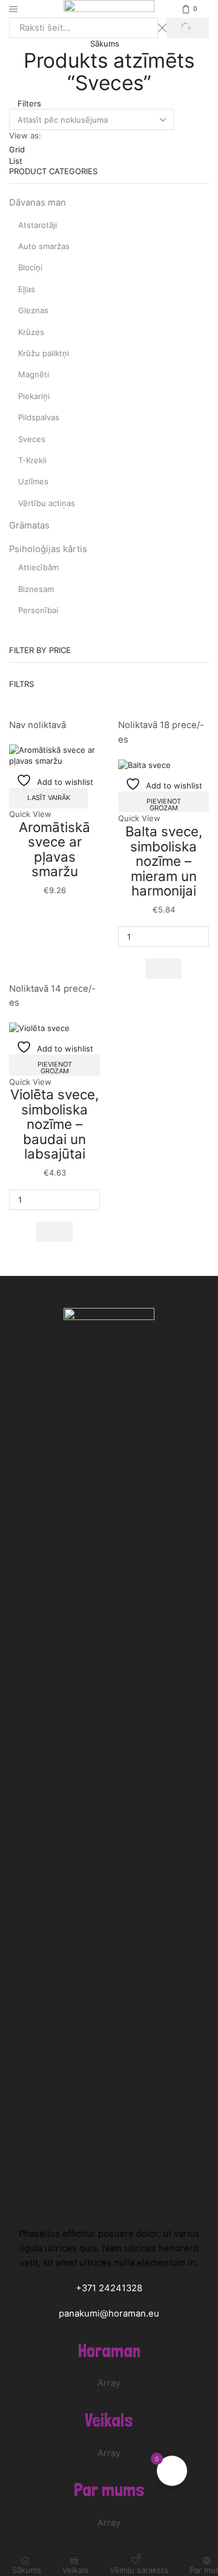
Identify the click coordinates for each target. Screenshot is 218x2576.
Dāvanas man (38, 203)
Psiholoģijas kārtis (48, 549)
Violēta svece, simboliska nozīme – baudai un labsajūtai (54, 1124)
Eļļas (27, 289)
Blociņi (30, 267)
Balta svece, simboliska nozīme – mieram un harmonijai (164, 861)
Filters (28, 103)
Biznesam (36, 589)
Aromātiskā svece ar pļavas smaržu (54, 849)
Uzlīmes (33, 481)
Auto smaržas (44, 246)
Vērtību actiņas (47, 503)
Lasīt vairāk (49, 798)
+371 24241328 (109, 2288)
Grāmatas (29, 525)
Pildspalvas (39, 417)
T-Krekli (32, 460)
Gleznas (33, 310)
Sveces (32, 439)
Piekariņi (34, 396)
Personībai (38, 610)
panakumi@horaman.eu (109, 2314)
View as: (25, 135)
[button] (163, 969)
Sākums (105, 44)
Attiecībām (38, 567)
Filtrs (21, 684)
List (16, 161)
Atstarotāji (38, 225)
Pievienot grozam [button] (164, 805)
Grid (17, 149)
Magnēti (34, 374)
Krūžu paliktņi (44, 353)
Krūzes (31, 332)
